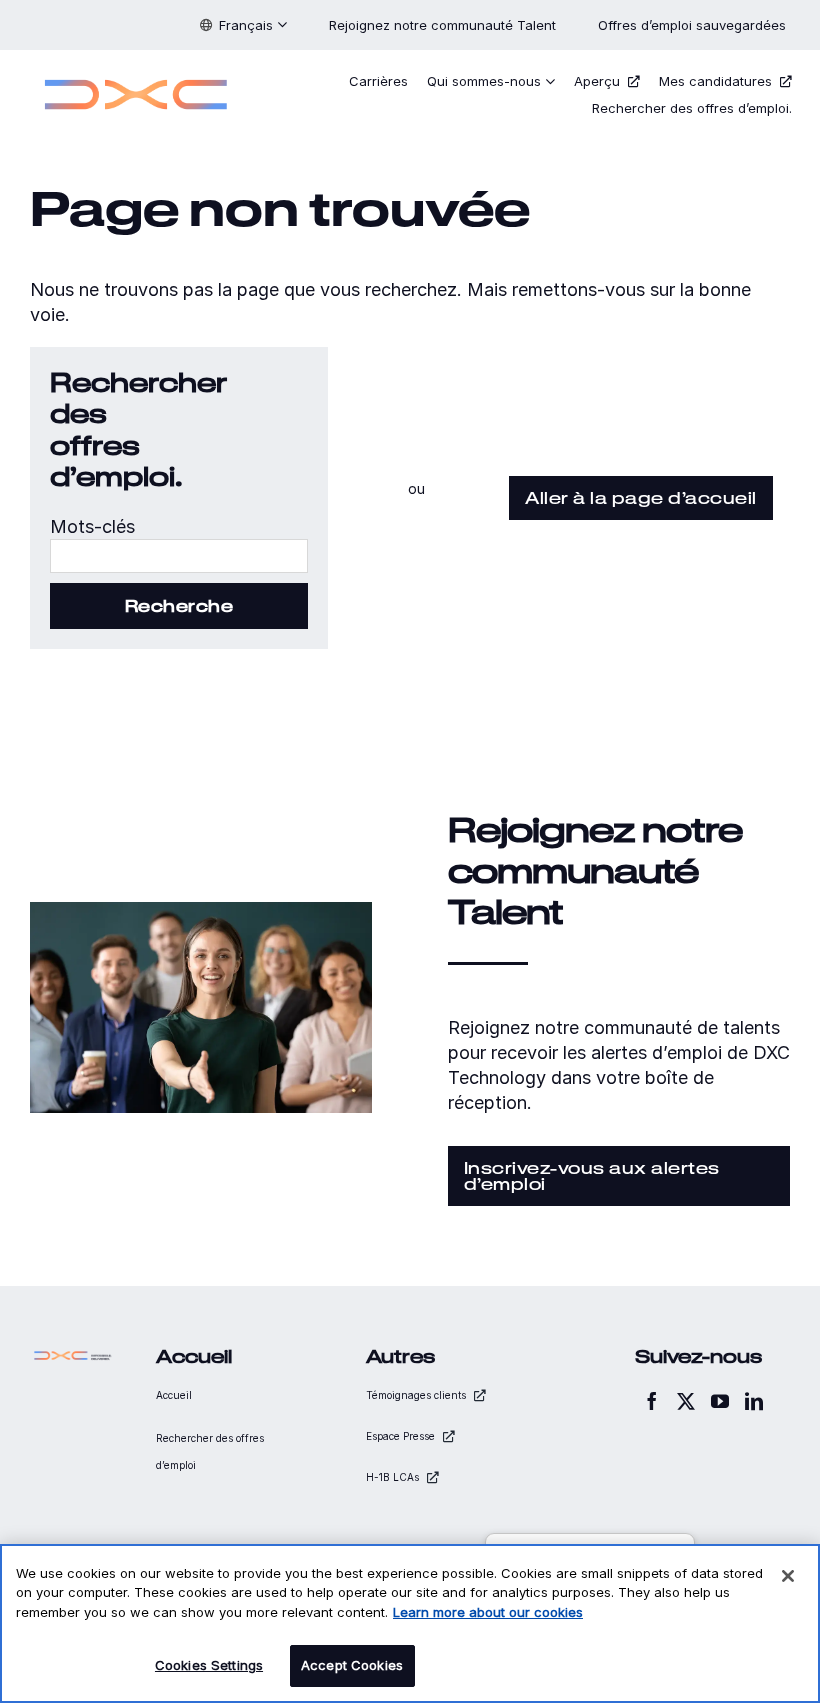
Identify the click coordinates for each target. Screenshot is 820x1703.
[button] (243, 25)
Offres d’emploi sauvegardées (694, 25)
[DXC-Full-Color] (136, 73)
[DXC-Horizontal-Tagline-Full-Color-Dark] (73, 1355)
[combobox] (179, 556)
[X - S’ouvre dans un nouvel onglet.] (686, 1401)
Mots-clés (92, 526)
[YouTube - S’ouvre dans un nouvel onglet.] (720, 1401)
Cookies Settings (209, 1665)
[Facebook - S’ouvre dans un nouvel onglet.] (652, 1401)
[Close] (788, 1576)
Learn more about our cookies (488, 1612)
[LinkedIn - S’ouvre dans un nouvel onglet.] (754, 1401)
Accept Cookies (352, 1665)
